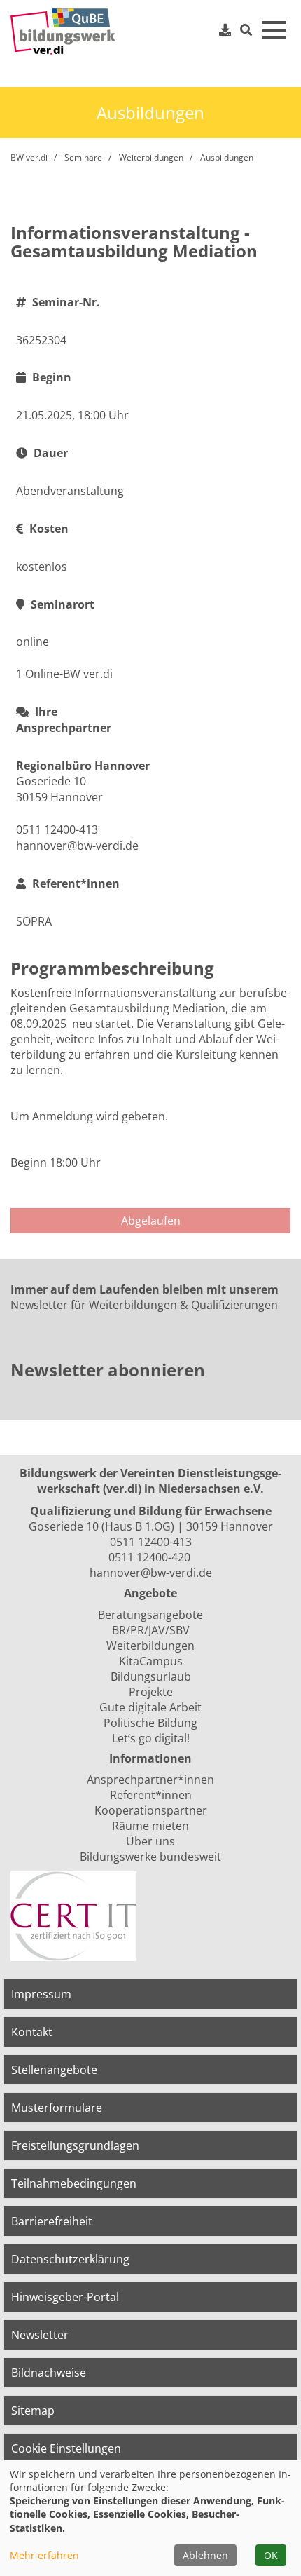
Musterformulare (57, 2108)
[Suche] (246, 30)
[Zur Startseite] (63, 32)
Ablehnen (205, 2555)
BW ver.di (29, 157)
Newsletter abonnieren (108, 1370)
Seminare (83, 157)
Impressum (41, 1994)
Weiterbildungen (151, 157)
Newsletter (40, 2335)
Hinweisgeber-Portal (65, 2297)
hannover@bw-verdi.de (151, 1573)
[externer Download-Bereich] (225, 29)
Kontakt (32, 2032)
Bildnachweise (49, 2373)
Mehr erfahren (44, 2555)
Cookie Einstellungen (66, 2448)
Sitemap (33, 2411)
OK (271, 2555)
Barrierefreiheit (52, 2221)
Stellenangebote (54, 2070)
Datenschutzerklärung (70, 2259)
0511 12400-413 (151, 1542)
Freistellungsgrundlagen (75, 2145)
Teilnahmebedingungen (74, 2183)
